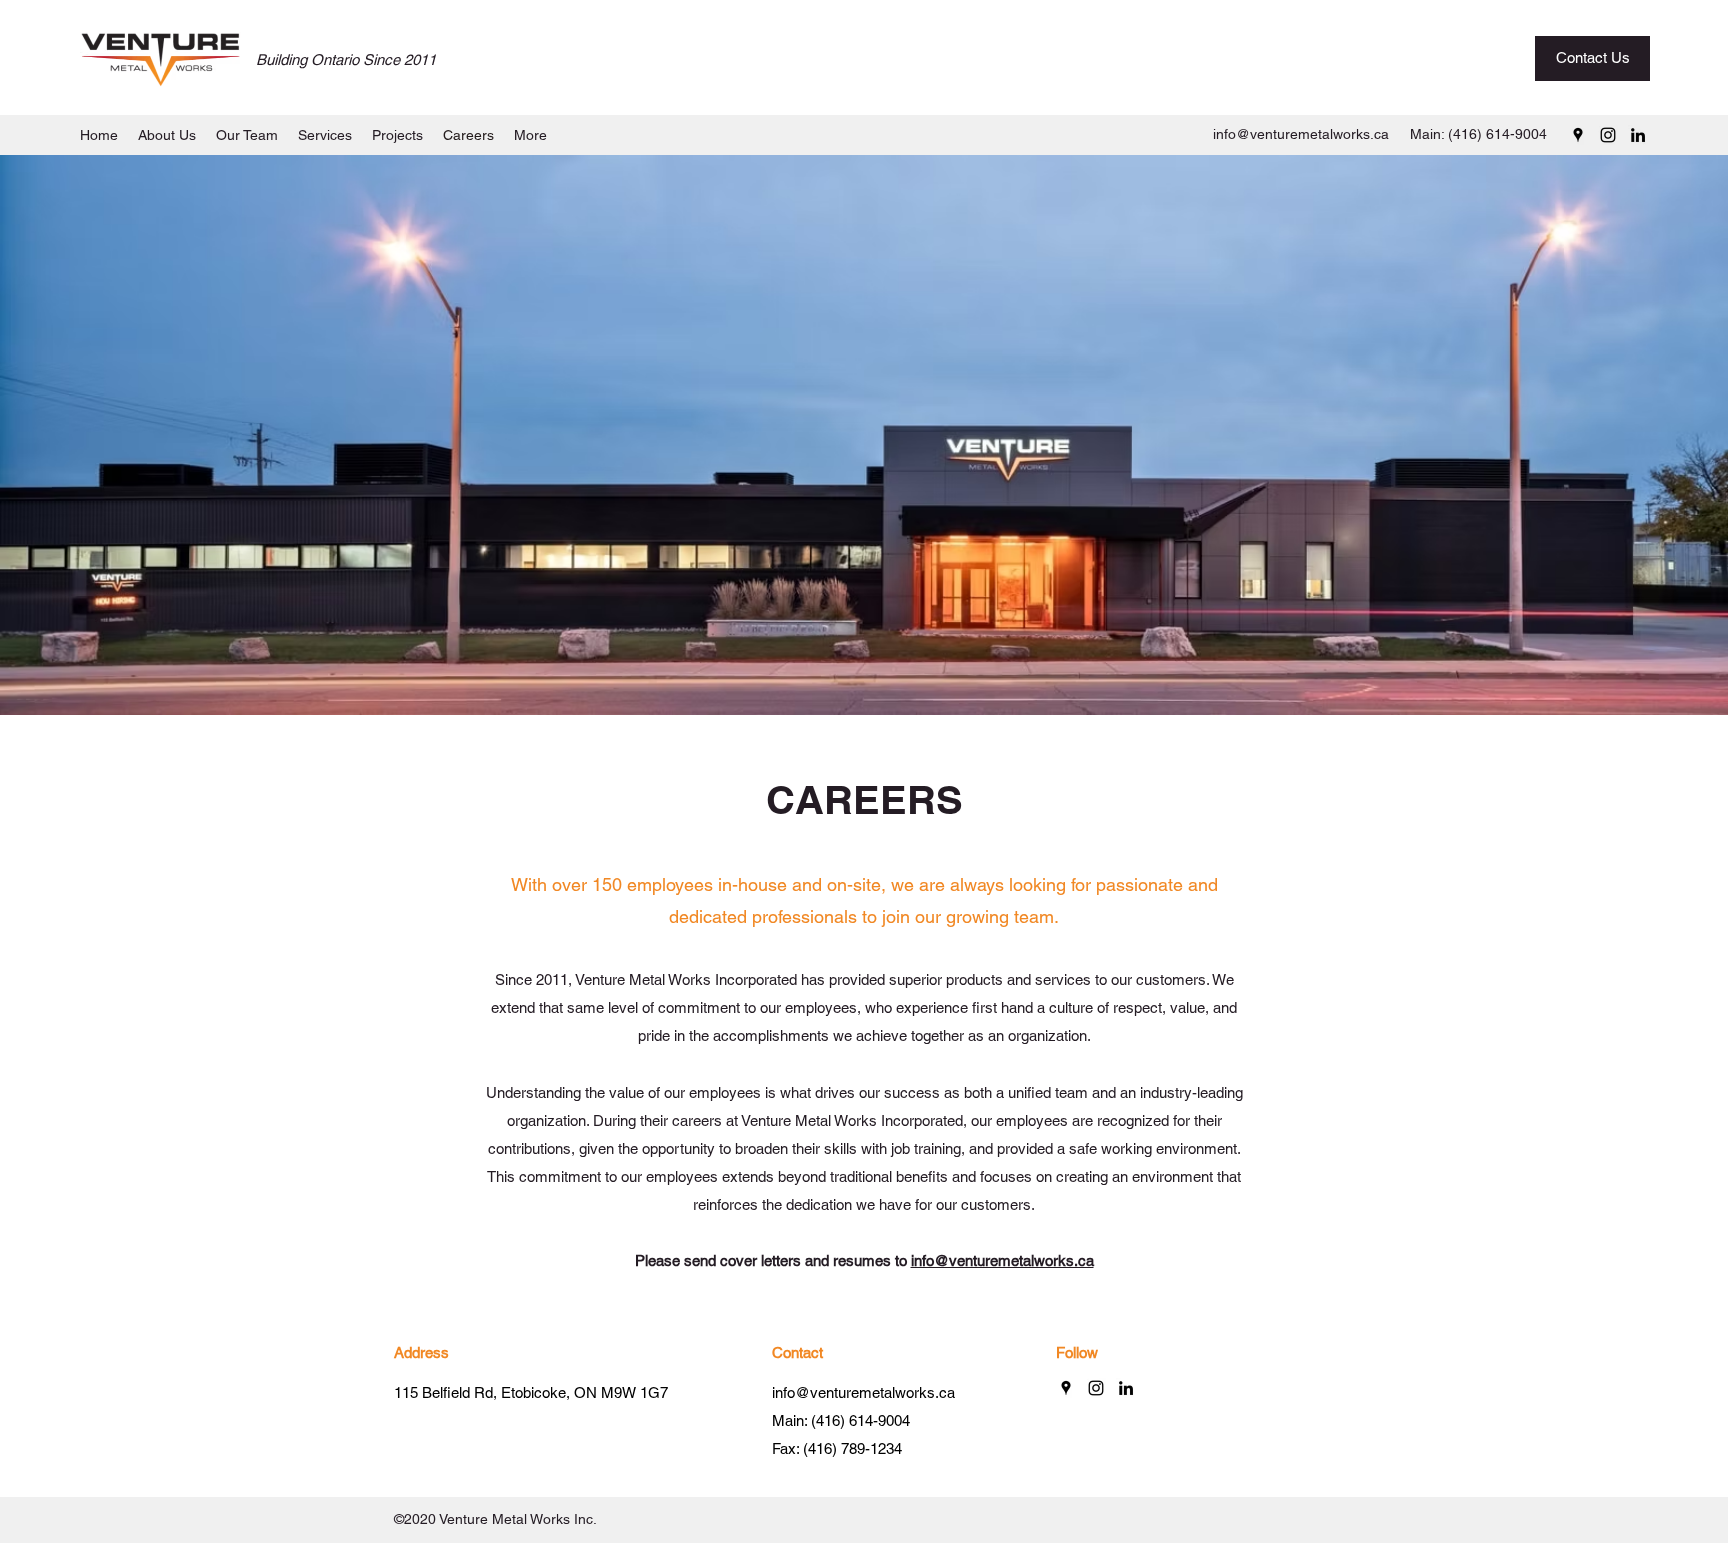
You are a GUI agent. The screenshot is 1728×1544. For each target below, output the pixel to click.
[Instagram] (1608, 135)
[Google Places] (1578, 135)
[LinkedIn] (1638, 135)
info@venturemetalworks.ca (1301, 134)
